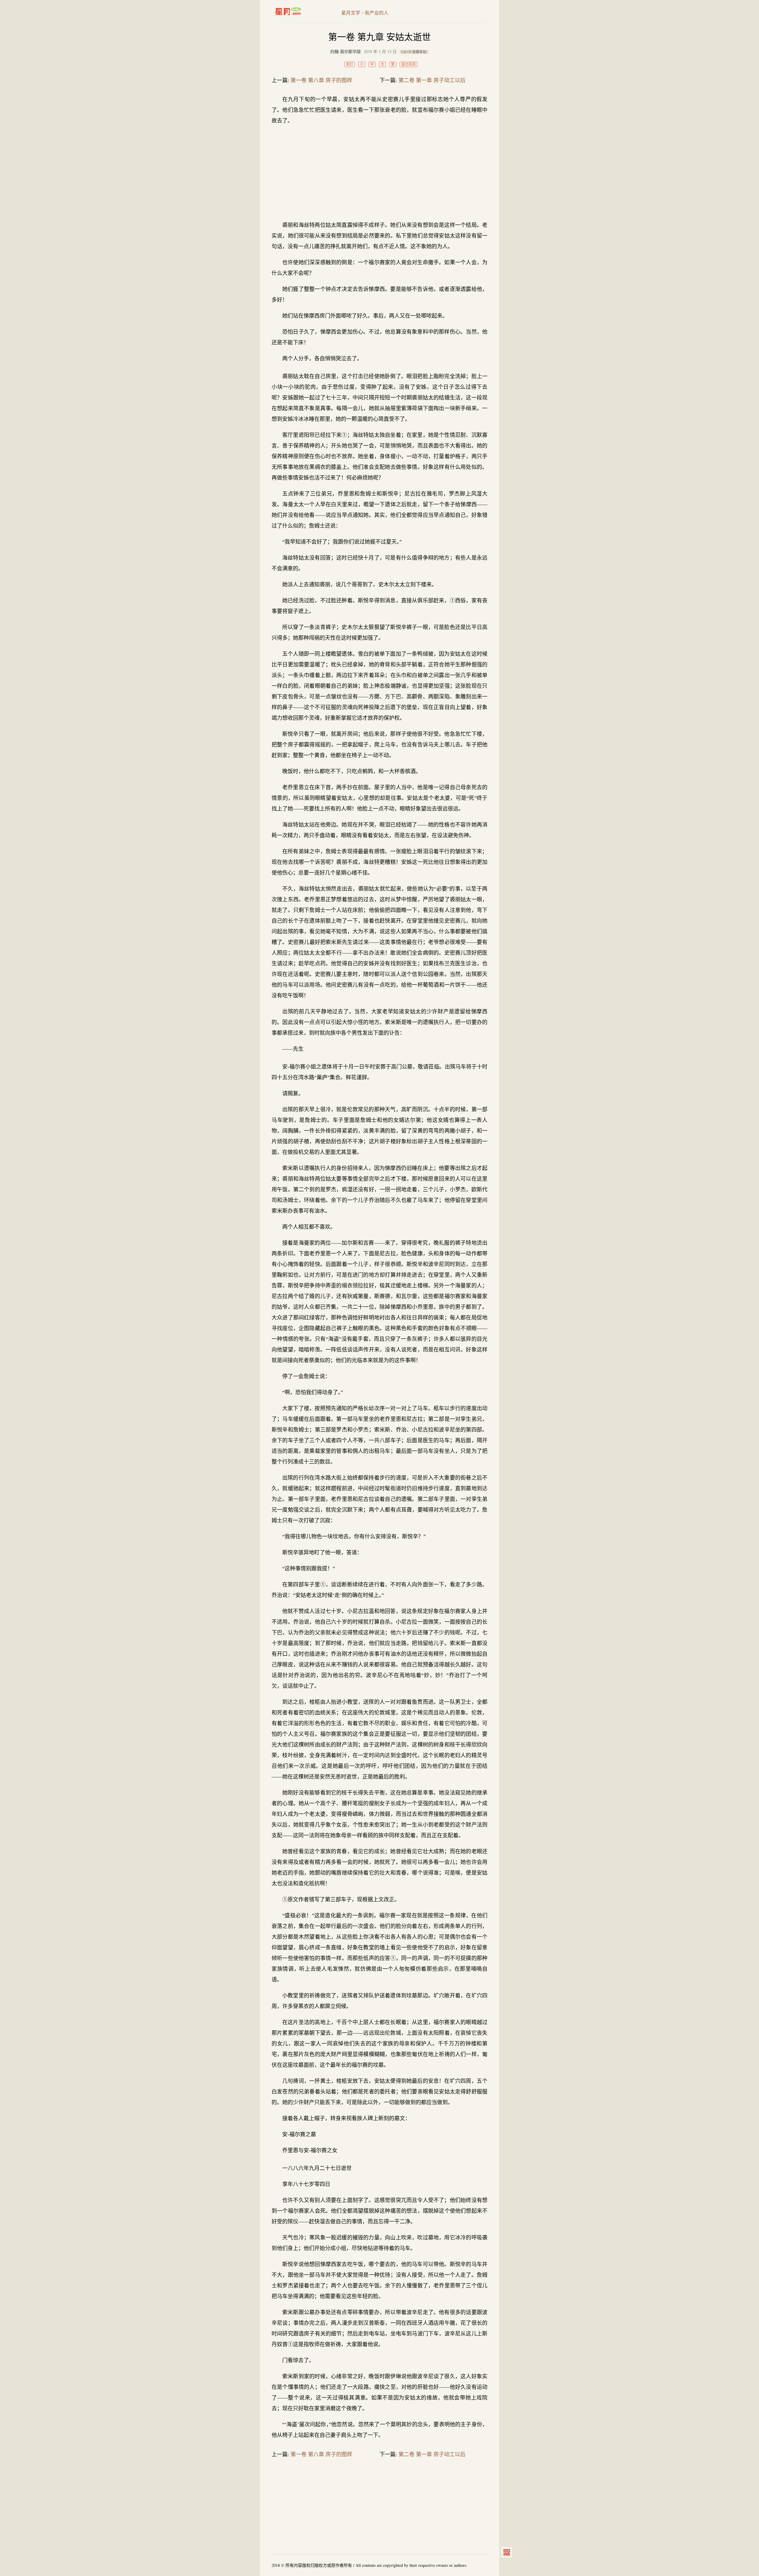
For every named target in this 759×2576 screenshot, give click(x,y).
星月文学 (300, 11)
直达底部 (409, 64)
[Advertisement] (379, 173)
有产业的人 (377, 13)
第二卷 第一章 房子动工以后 (432, 80)
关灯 (350, 64)
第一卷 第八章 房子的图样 (321, 80)
